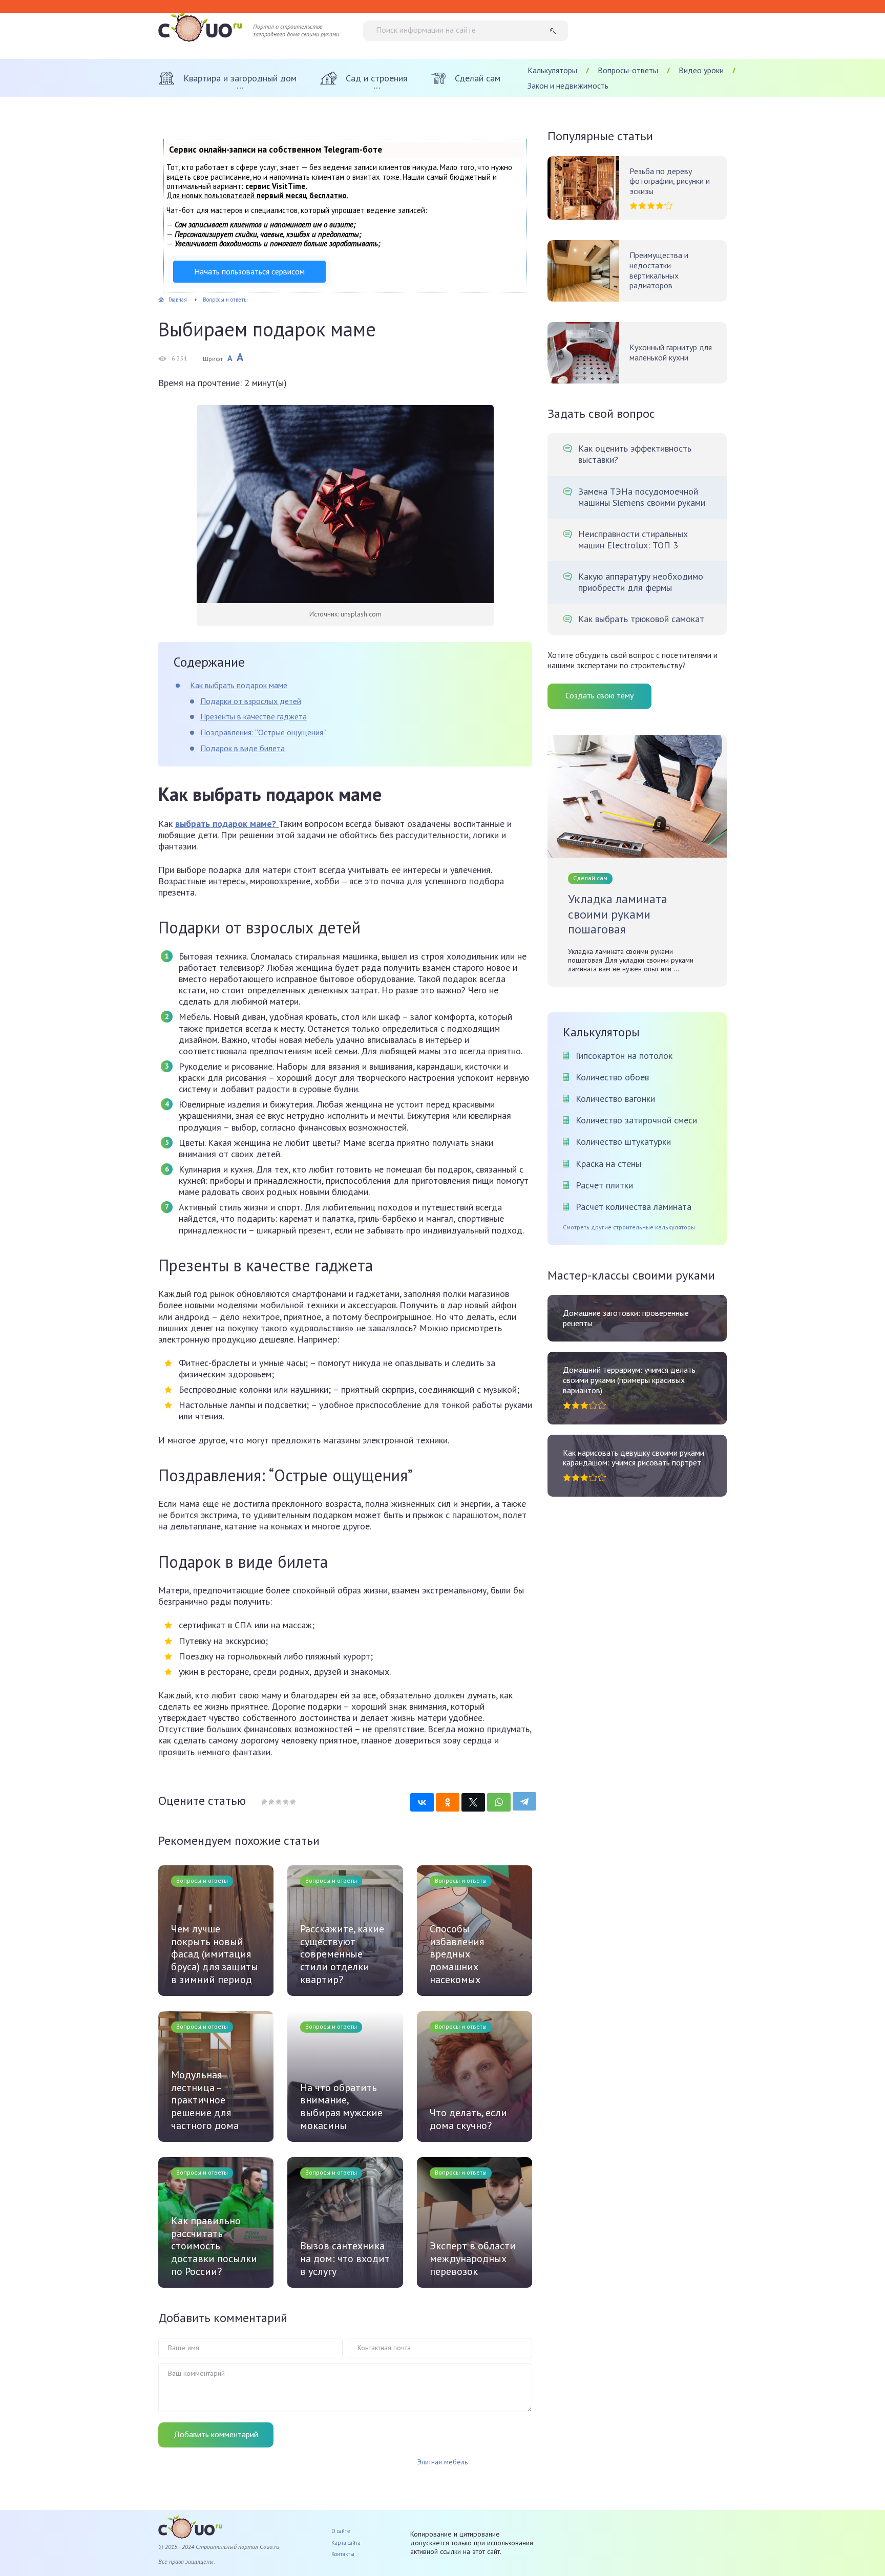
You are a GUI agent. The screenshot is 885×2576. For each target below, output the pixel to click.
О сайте (341, 2531)
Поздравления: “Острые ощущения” (263, 732)
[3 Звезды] (278, 1802)
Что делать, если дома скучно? (468, 2119)
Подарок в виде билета (243, 748)
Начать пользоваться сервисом (249, 271)
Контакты (343, 2554)
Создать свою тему (599, 695)
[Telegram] (524, 1801)
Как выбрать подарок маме (239, 685)
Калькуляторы (552, 70)
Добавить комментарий (216, 2434)
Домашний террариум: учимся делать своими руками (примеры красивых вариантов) (629, 1380)
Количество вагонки (615, 1099)
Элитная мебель (442, 2462)
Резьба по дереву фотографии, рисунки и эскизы (670, 181)
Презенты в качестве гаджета (254, 716)
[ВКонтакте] (422, 1802)
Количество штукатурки (623, 1142)
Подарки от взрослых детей (251, 701)
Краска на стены (608, 1164)
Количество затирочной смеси (636, 1120)
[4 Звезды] (285, 1802)
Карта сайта (346, 2543)
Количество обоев (612, 1077)
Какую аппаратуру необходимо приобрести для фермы (641, 582)
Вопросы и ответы (202, 1880)
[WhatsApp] (499, 1802)
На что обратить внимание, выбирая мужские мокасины (341, 2106)
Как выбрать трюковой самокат (641, 619)
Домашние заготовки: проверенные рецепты (626, 1318)
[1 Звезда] (264, 1802)
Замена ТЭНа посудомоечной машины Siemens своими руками (642, 497)
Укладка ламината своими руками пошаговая (618, 914)
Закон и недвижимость (568, 86)
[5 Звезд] (292, 1802)
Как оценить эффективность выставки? (635, 454)
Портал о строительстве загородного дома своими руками (296, 30)
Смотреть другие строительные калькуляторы (629, 1227)
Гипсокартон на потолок (624, 1056)
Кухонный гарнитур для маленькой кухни (671, 353)
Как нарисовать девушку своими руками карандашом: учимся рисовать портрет (634, 1458)
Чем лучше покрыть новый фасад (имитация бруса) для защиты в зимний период (215, 1954)
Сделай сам (590, 878)
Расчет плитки (604, 1185)
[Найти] (556, 31)
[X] (473, 1802)
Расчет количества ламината (634, 1207)
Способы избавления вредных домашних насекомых (457, 1954)
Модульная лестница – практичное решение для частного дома (205, 2100)
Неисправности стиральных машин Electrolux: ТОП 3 (633, 540)
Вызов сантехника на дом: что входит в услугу (345, 2259)
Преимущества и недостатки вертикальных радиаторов (659, 270)
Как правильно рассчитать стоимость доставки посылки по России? (214, 2246)
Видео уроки (701, 70)
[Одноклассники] (448, 1802)
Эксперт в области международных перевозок (473, 2259)
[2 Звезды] (271, 1802)
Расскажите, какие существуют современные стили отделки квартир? (342, 1954)
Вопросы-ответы (628, 70)
